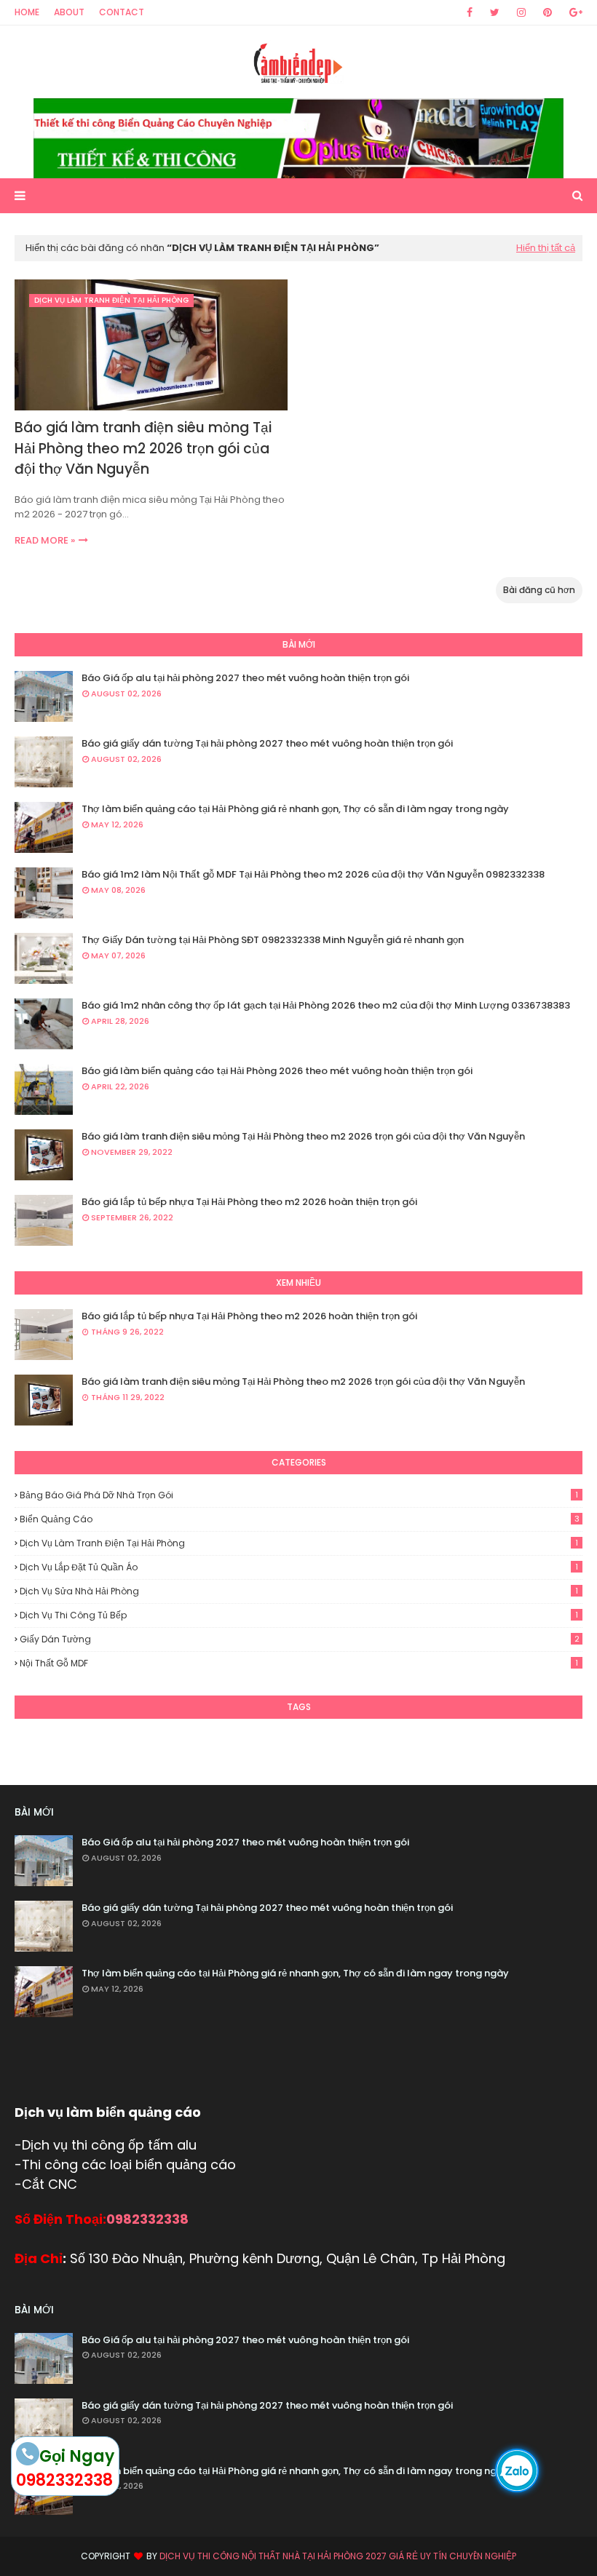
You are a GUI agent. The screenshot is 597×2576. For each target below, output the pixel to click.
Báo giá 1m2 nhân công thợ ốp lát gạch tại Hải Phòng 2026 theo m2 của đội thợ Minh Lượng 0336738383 (326, 1005)
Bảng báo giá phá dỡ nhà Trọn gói (299, 1495)
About (69, 12)
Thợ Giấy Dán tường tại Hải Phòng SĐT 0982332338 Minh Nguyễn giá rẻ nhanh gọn (273, 940)
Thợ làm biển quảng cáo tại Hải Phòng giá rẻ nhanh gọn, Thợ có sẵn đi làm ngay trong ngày (295, 809)
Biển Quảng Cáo (300, 1519)
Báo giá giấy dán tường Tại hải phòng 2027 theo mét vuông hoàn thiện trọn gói (267, 743)
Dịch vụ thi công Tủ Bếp (299, 1615)
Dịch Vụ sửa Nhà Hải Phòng (299, 1591)
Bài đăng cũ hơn (539, 590)
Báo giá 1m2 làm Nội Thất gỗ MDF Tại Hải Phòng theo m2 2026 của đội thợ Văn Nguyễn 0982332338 (313, 874)
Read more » (45, 540)
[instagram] (521, 12)
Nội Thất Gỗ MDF (299, 1663)
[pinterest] (547, 12)
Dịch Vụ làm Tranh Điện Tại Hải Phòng (299, 1543)
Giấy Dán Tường (300, 1639)
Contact (122, 12)
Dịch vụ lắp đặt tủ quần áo (299, 1567)
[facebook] (470, 12)
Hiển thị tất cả (546, 248)
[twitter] (495, 12)
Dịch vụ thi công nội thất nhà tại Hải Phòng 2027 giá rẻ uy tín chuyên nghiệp (338, 2556)
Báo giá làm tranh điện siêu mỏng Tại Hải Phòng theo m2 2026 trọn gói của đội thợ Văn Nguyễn (143, 448)
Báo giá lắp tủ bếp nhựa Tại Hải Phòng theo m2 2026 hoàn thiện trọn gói (249, 1202)
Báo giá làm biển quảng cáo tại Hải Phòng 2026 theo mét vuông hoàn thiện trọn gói (277, 1071)
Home (27, 12)
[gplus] (573, 12)
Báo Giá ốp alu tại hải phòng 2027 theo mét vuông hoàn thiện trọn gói (245, 678)
